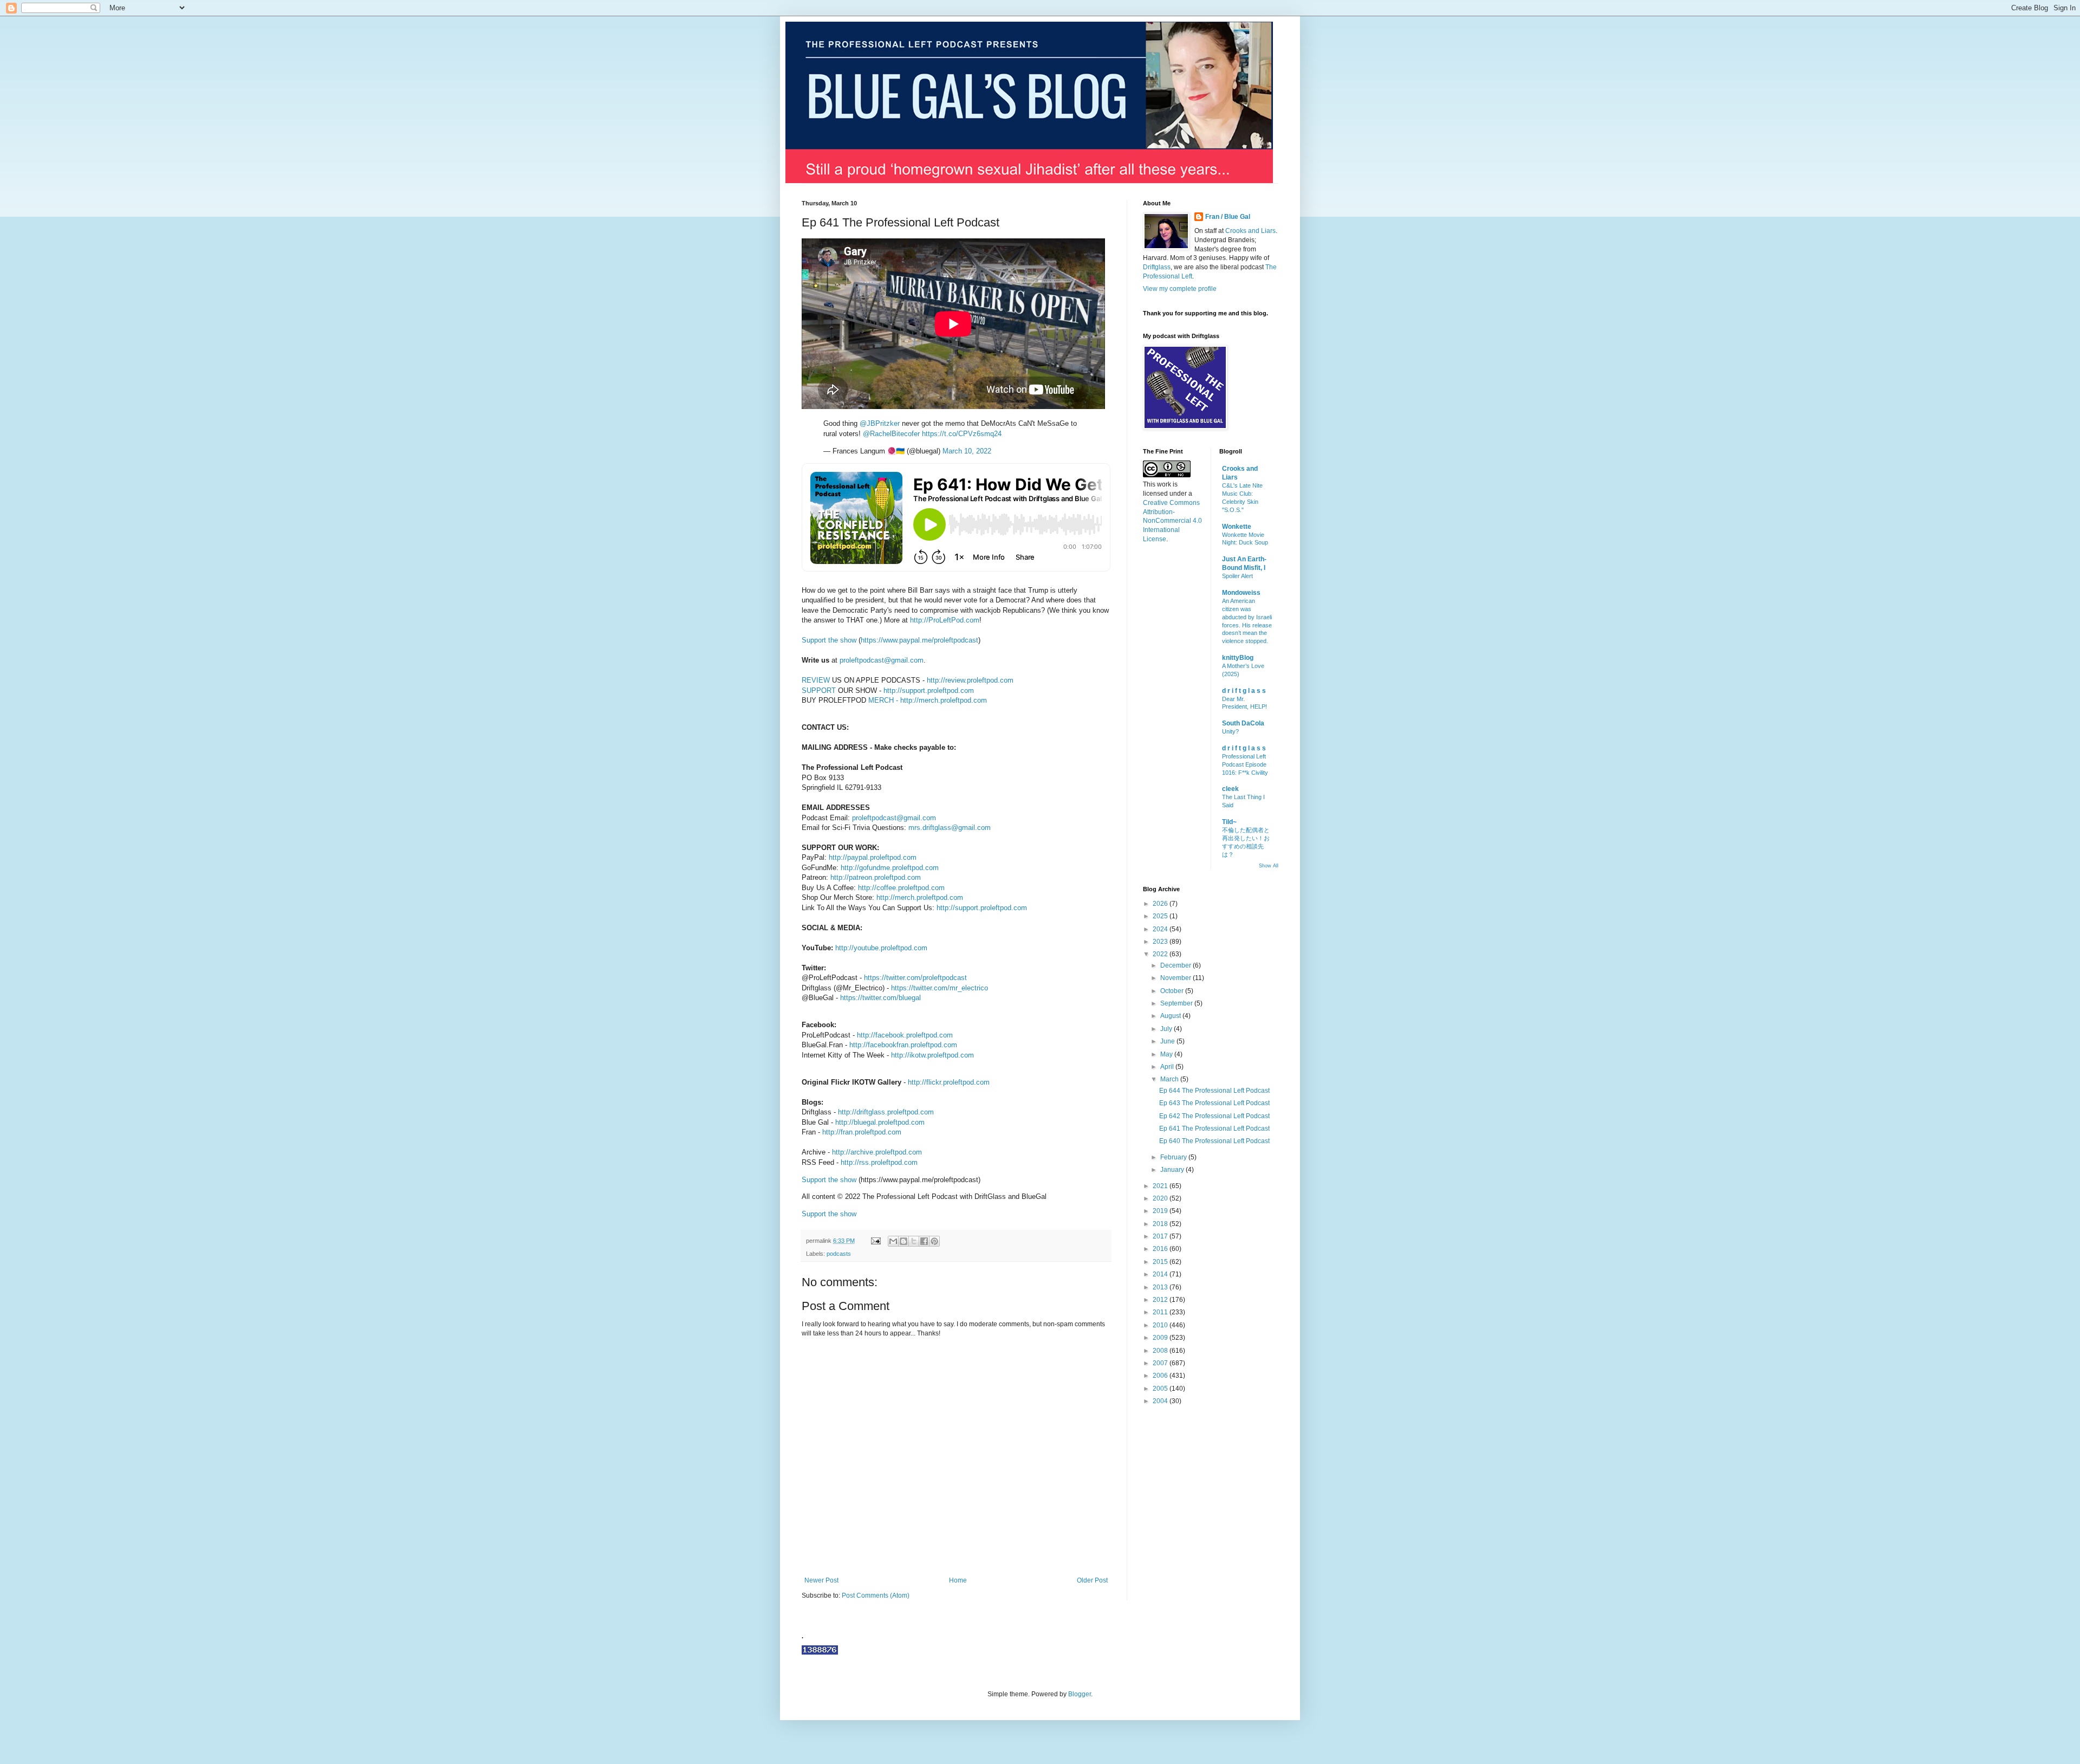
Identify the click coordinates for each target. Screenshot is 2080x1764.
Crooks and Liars (1250, 231)
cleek (1230, 789)
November (1176, 978)
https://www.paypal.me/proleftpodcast (919, 640)
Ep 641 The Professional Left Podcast (1214, 1129)
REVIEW (816, 680)
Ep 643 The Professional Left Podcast (1214, 1103)
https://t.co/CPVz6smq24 (962, 434)
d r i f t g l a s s (1244, 691)
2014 (1161, 1274)
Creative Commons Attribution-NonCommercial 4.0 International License (1172, 521)
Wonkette (1237, 527)
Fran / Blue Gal (1228, 217)
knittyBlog (1238, 658)
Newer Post (821, 1580)
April (1168, 1067)
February (1174, 1157)
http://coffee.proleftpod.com (901, 888)
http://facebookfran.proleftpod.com (903, 1045)
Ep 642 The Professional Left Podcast (1214, 1116)
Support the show (829, 640)
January (1173, 1170)
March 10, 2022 (967, 451)
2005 (1161, 1389)
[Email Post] (875, 1241)
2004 (1161, 1401)
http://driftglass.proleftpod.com (886, 1112)
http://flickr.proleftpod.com (949, 1082)
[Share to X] (914, 1241)
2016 (1161, 1249)
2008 (1161, 1351)
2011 (1161, 1312)
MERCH (881, 700)
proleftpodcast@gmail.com (882, 660)
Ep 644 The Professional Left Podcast (1214, 1091)
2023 (1161, 942)
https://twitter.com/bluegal (880, 998)
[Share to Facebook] (924, 1241)
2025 (1161, 916)
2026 (1161, 904)
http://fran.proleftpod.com (862, 1132)
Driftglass (1157, 267)
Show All (1269, 866)
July (1167, 1029)
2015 (1161, 1262)
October (1173, 991)
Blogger (1080, 1694)
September (1177, 1003)
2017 (1161, 1236)
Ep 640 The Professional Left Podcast (1214, 1141)
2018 (1161, 1224)
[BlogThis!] (903, 1241)
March (1170, 1079)
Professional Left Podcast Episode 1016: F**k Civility (1245, 764)
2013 (1161, 1287)
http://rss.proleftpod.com (879, 1162)
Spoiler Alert (1237, 576)
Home (958, 1580)
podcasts (839, 1254)
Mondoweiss (1241, 593)
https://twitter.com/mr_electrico (940, 988)
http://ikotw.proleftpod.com (932, 1055)
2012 (1161, 1300)
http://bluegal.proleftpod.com (880, 1122)
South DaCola (1243, 723)
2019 (1161, 1211)
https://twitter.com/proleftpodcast (915, 978)
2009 (1161, 1338)
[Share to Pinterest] (934, 1241)
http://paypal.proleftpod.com (873, 857)
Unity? (1230, 731)
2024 (1161, 929)
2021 (1161, 1186)
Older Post (1092, 1580)
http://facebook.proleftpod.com (905, 1035)
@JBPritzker (880, 423)
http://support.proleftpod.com (929, 690)
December (1176, 965)
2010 (1161, 1325)
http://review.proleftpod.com (970, 680)
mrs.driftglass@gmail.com (950, 828)
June (1168, 1041)
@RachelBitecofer (891, 434)
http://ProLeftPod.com (945, 620)
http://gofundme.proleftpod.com (890, 868)
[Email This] (893, 1241)
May (1167, 1054)
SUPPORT (819, 690)
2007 (1161, 1363)
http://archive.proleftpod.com (877, 1152)
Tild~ (1229, 822)
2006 (1161, 1376)
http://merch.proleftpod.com (944, 700)
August (1171, 1016)
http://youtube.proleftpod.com (881, 948)
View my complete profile (1180, 289)
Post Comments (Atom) (876, 1596)
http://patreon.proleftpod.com (876, 877)
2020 (1161, 1198)
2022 (1161, 954)
